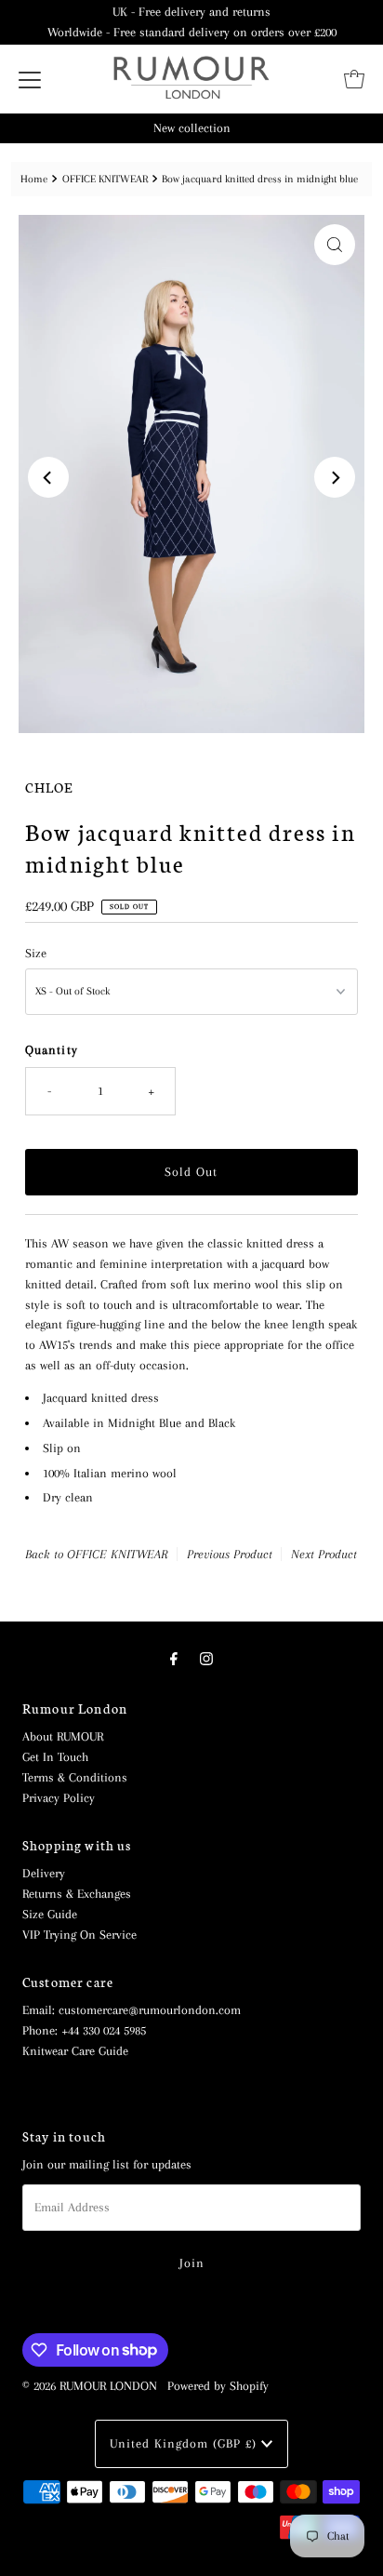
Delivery (44, 1873)
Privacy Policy (59, 1798)
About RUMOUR (63, 1736)
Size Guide (50, 1914)
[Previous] (48, 477)
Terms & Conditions (75, 1777)
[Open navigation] (30, 79)
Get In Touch (55, 1757)
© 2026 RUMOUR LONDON (90, 2386)
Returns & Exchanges (77, 1894)
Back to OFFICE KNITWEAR (97, 1554)
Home (34, 179)
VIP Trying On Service (79, 1935)
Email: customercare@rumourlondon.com (132, 2010)
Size (36, 953)
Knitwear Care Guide (75, 2051)
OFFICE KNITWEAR (105, 179)
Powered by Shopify (218, 2386)
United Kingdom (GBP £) (185, 2443)
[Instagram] (206, 1660)
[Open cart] (354, 79)
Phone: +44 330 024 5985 (84, 2030)
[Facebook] (174, 1660)
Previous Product (230, 1554)
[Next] (335, 477)
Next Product (324, 1554)
